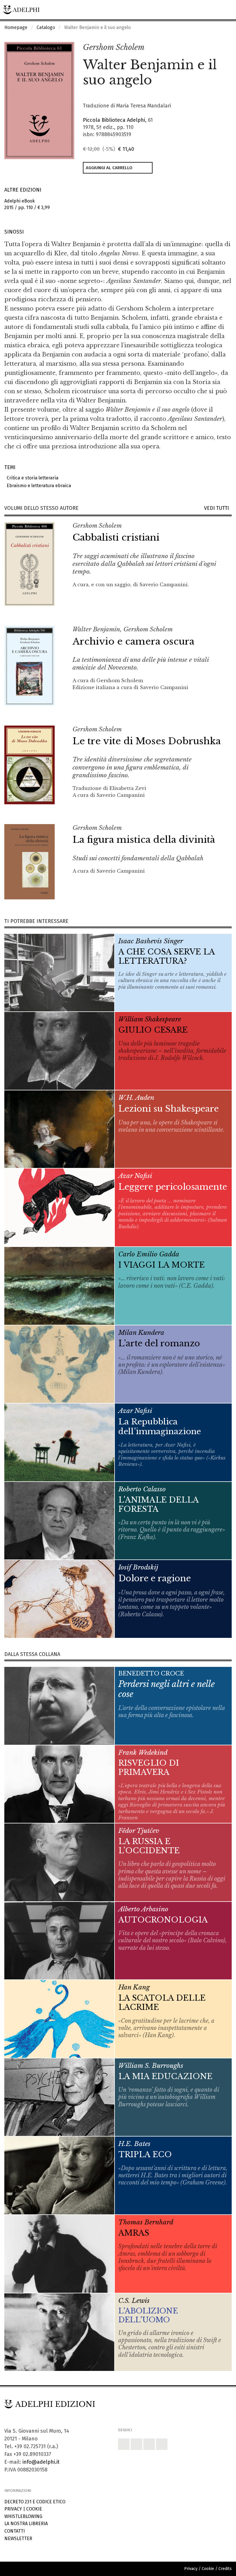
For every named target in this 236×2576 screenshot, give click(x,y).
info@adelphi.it (41, 2462)
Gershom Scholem (114, 47)
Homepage (16, 27)
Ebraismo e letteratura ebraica (38, 486)
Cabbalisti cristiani (116, 537)
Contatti (15, 2531)
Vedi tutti (218, 508)
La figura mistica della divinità (144, 840)
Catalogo (46, 27)
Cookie (34, 2509)
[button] (215, 48)
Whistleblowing (23, 2516)
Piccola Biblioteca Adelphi (114, 120)
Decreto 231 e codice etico (35, 2502)
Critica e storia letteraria (31, 478)
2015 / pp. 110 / (27, 204)
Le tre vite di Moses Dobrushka (147, 741)
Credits (225, 2569)
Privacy (13, 2509)
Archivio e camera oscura (133, 641)
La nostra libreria (26, 2524)
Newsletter (18, 2539)
